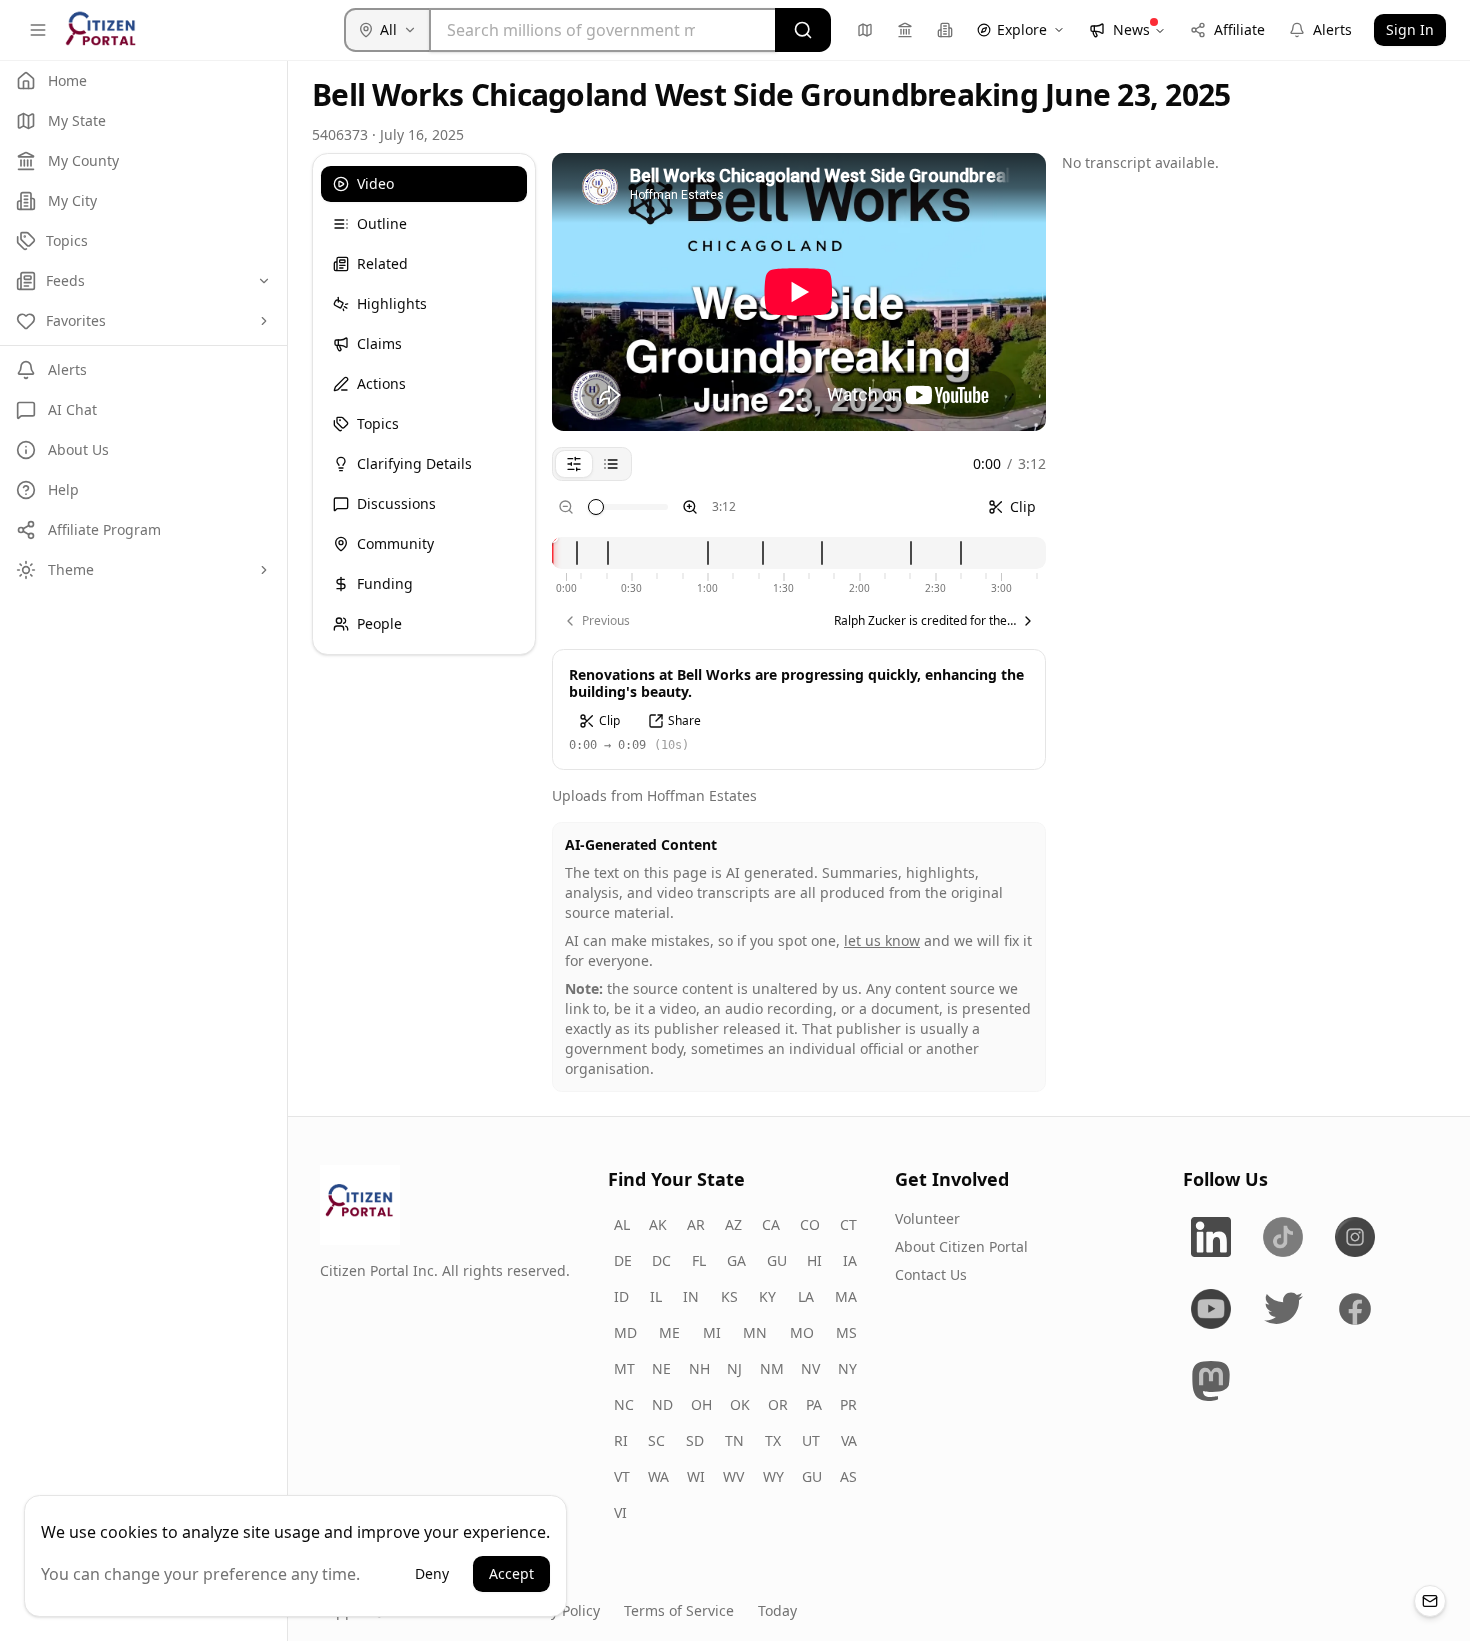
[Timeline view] (574, 464)
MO (802, 1332)
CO (810, 1224)
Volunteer (927, 1218)
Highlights (392, 303)
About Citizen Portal (961, 1246)
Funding (385, 583)
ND (662, 1404)
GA (736, 1260)
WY (773, 1476)
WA (658, 1476)
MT (624, 1368)
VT (622, 1476)
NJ (734, 1368)
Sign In (1410, 29)
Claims (379, 343)
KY (767, 1296)
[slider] (596, 507)
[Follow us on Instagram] (1355, 1237)
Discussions (396, 503)
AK (658, 1224)
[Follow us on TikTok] (1283, 1237)
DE (623, 1260)
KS (729, 1296)
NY (847, 1368)
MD (625, 1332)
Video (375, 183)
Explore (1022, 29)
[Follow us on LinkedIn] (1211, 1237)
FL (699, 1260)
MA (846, 1296)
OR (778, 1404)
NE (661, 1368)
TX (773, 1440)
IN (691, 1296)
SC (656, 1440)
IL (656, 1296)
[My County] (905, 30)
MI (712, 1332)
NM (772, 1368)
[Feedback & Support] (1430, 1601)
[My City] (945, 30)
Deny (432, 1573)
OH (701, 1404)
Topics (378, 423)
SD (695, 1440)
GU (777, 1260)
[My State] (865, 30)
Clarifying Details (414, 463)
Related (382, 263)
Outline (382, 223)
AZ (733, 1224)
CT (848, 1224)
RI (621, 1440)
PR (848, 1404)
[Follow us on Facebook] (1355, 1309)
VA (849, 1440)
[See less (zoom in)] (690, 507)
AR (696, 1224)
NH (699, 1368)
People (379, 623)
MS (846, 1332)
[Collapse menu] (38, 30)
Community (395, 543)
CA (771, 1224)
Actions (381, 383)
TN (734, 1440)
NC (624, 1404)
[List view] (611, 464)
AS (848, 1476)
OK (740, 1404)
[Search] (803, 30)
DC (661, 1260)
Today (777, 1610)
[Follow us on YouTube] (1211, 1309)
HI (814, 1260)
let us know (882, 940)
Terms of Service (679, 1610)
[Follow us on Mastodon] (1211, 1381)
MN (755, 1332)
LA (806, 1296)
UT (811, 1440)
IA (850, 1260)
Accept (511, 1573)
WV (733, 1476)
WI (696, 1476)
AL (622, 1224)
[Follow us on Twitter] (1283, 1309)
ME (669, 1332)
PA (814, 1404)
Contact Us (931, 1274)
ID (621, 1296)
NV (810, 1368)
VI (620, 1512)
